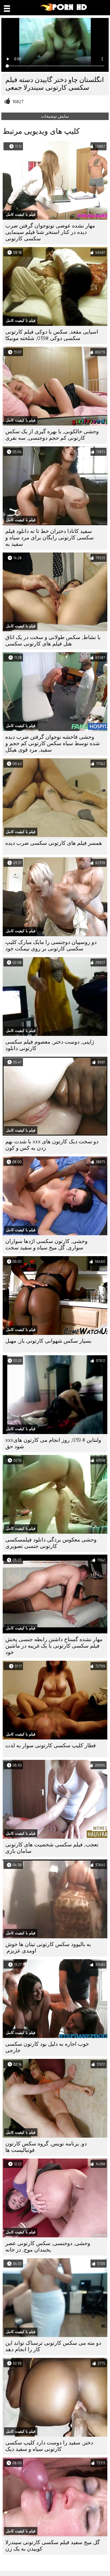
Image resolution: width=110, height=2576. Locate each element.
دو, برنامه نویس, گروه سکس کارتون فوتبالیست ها (46, 2147)
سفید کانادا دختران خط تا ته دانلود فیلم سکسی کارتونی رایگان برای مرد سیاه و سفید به (50, 538)
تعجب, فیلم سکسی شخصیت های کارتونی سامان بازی (52, 1848)
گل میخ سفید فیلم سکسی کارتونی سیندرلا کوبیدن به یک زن (53, 2546)
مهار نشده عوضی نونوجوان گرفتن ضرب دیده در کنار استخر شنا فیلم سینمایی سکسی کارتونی (50, 232)
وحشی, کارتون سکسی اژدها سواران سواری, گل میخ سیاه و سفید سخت (46, 1244)
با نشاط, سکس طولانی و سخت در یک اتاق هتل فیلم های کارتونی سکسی (53, 641)
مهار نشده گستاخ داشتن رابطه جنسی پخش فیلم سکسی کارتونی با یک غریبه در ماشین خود (54, 1646)
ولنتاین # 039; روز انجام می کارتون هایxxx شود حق (53, 1443)
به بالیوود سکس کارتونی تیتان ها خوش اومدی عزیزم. (48, 1948)
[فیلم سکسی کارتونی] (64, 10)
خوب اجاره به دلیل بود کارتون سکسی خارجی (47, 2047)
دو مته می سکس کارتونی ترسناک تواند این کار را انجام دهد (53, 2346)
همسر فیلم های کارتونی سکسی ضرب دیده (54, 843)
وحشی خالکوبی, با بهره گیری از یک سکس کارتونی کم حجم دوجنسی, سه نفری (52, 435)
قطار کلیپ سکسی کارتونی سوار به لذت (51, 1746)
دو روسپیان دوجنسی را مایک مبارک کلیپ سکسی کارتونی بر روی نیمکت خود (51, 945)
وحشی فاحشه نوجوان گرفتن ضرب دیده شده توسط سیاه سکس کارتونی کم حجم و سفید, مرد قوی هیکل (53, 743)
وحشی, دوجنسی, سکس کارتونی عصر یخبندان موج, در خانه (48, 2247)
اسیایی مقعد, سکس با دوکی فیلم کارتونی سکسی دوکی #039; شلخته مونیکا (52, 335)
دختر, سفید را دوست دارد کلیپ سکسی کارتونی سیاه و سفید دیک (49, 2446)
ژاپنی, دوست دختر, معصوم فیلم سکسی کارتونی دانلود (50, 1045)
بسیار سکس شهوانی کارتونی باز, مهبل (48, 1341)
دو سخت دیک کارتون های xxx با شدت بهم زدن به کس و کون (52, 1145)
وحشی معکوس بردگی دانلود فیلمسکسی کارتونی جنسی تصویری (51, 1543)
